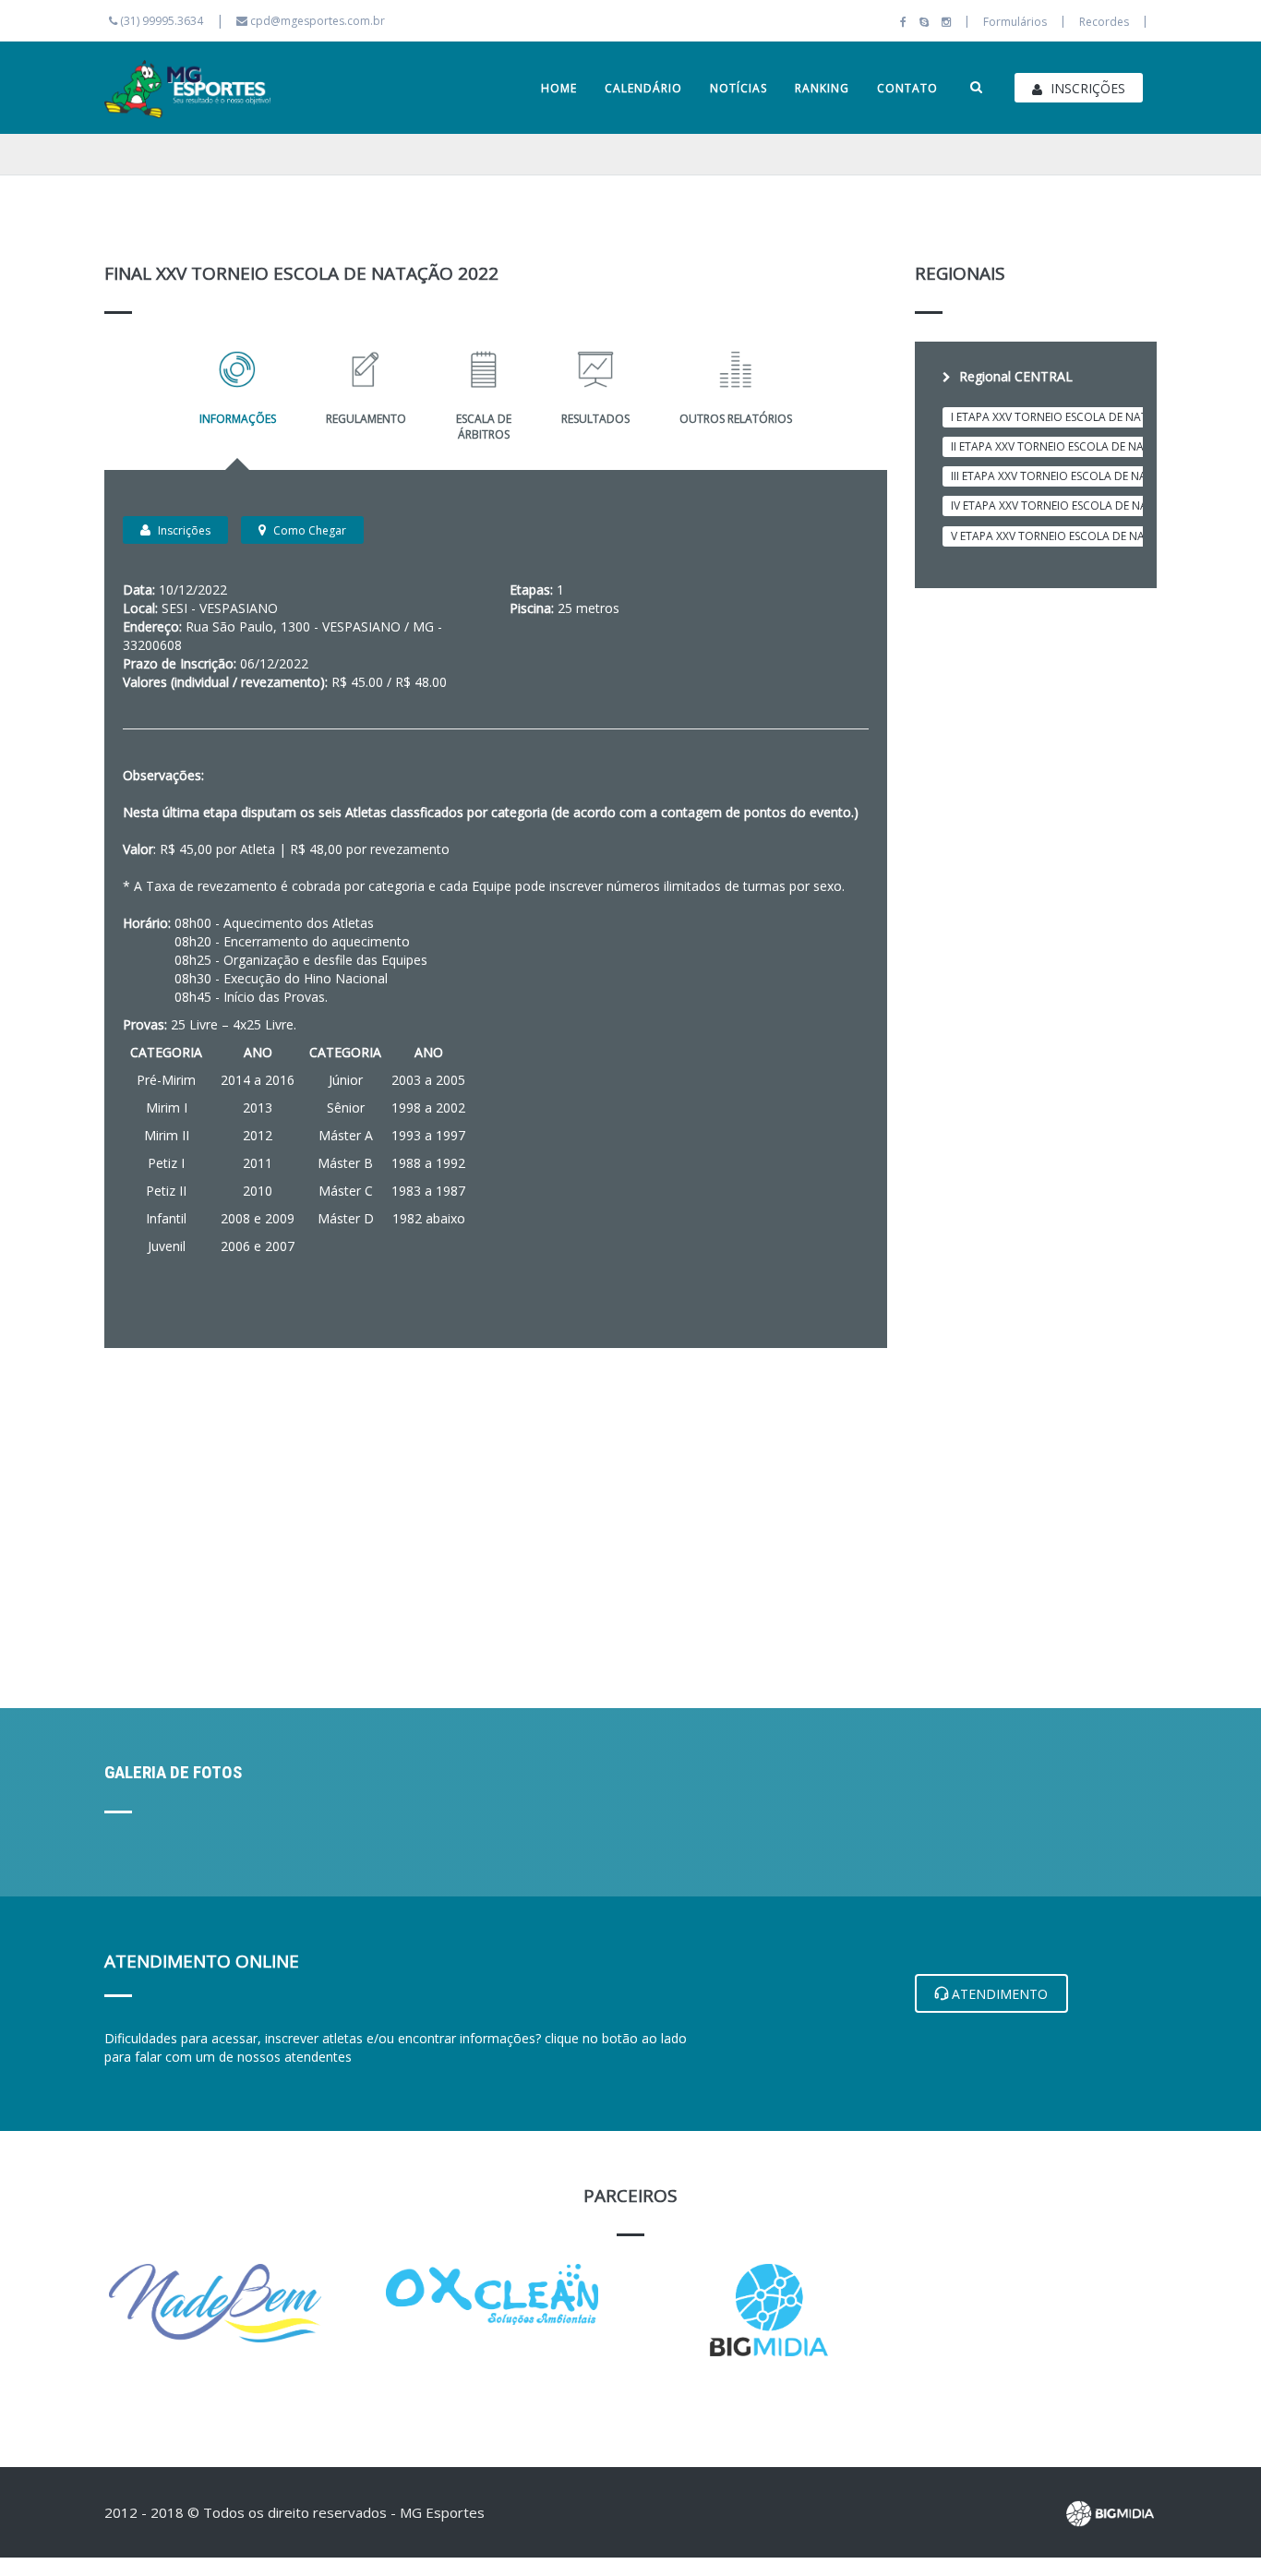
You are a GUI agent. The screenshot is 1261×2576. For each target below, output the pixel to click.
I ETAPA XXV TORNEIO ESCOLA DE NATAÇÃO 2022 (1079, 417)
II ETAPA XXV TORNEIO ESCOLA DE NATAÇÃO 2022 (1081, 446)
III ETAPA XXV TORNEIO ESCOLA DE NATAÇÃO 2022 (1082, 476)
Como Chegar (308, 530)
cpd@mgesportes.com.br (318, 21)
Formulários (1015, 22)
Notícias (739, 88)
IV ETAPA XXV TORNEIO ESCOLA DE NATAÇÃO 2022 (1082, 506)
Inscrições (1086, 88)
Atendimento (998, 1994)
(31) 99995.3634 (160, 21)
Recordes (1104, 22)
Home (559, 88)
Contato (907, 88)
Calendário (643, 88)
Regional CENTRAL (1014, 376)
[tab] (1036, 374)
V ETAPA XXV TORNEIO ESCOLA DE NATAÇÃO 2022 (1081, 536)
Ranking (822, 88)
